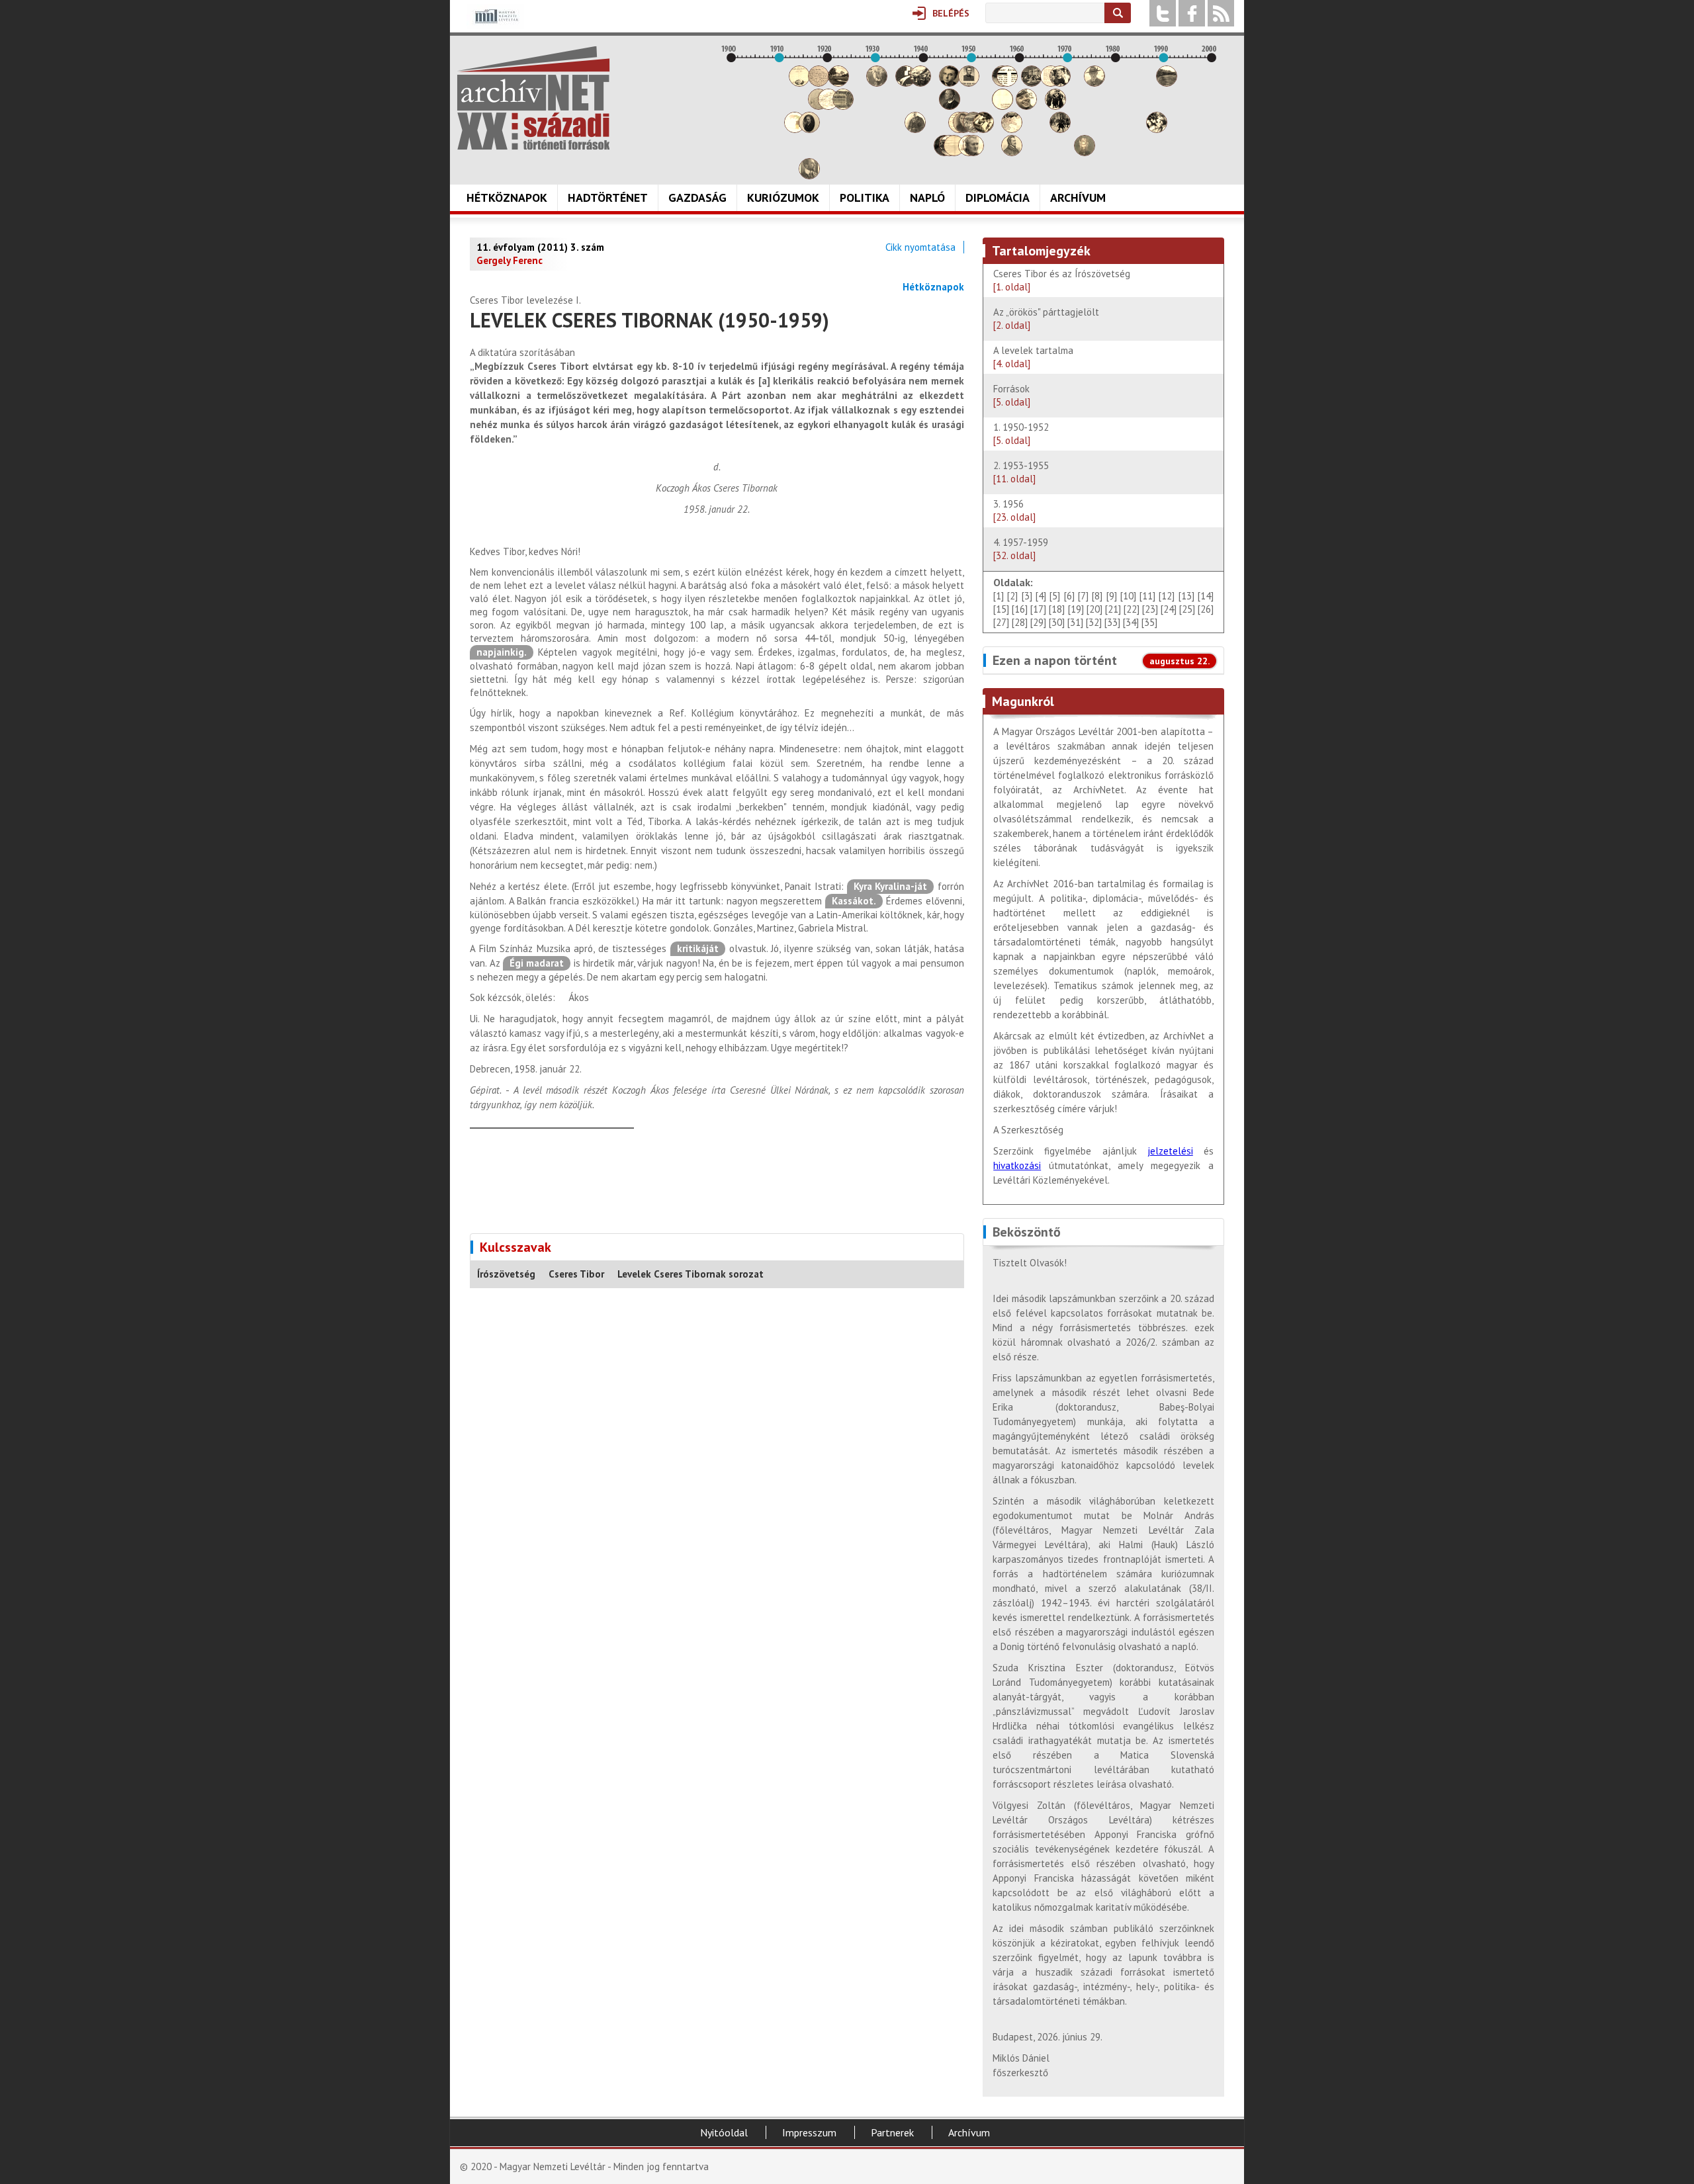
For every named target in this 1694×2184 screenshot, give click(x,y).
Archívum (1078, 197)
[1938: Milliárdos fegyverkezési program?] (915, 129)
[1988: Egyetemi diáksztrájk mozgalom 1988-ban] (1157, 129)
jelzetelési (1170, 1151)
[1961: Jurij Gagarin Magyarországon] (1026, 106)
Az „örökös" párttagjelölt (1046, 319)
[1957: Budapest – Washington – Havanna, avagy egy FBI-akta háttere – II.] (1007, 83)
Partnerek (892, 2132)
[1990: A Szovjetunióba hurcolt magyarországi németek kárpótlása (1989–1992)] (1167, 83)
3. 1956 (1014, 510)
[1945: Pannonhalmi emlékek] (950, 106)
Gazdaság (697, 197)
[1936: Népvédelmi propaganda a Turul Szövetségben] (906, 83)
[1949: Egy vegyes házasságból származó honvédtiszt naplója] (969, 83)
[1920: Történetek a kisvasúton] (828, 106)
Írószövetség (506, 1274)
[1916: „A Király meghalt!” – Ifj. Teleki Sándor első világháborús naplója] (809, 129)
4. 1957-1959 (1021, 549)
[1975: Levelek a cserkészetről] (1094, 83)
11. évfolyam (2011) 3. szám (540, 247)
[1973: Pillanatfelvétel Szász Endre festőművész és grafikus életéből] (1085, 153)
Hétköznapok (507, 197)
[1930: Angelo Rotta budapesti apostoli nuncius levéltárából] (877, 83)
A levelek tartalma (1033, 357)
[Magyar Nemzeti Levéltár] (495, 25)
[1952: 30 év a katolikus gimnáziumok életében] (983, 129)
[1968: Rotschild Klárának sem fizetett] (1060, 83)
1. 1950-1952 (1024, 434)
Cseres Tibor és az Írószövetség (1062, 280)
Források (1012, 395)
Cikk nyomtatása (920, 247)
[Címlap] (533, 98)
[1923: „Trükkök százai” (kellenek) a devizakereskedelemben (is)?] (843, 106)
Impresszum (809, 2132)
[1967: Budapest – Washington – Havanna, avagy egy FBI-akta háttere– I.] (1055, 106)
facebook (1192, 13)
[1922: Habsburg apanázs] (838, 83)
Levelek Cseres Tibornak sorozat (691, 1274)
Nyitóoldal (724, 2132)
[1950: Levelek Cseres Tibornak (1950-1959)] (973, 153)
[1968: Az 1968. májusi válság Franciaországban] (1060, 129)
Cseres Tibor (576, 1274)
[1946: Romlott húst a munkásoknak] (954, 153)
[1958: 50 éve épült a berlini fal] (1012, 129)
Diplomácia (998, 197)
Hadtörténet (608, 197)
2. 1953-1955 (1021, 472)
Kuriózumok (783, 197)
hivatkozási (1017, 1165)
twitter (1163, 13)
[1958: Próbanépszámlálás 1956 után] (1012, 153)
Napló (927, 197)
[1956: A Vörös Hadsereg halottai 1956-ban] (1003, 106)
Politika (865, 197)
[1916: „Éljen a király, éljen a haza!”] (809, 176)
